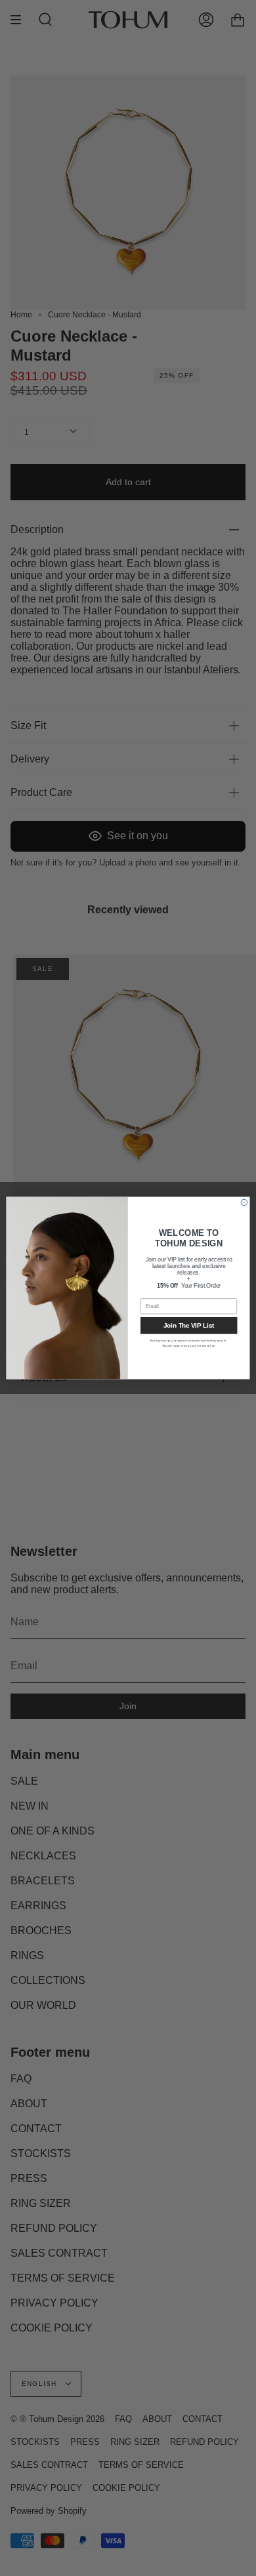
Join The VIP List (189, 1326)
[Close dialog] (244, 1202)
